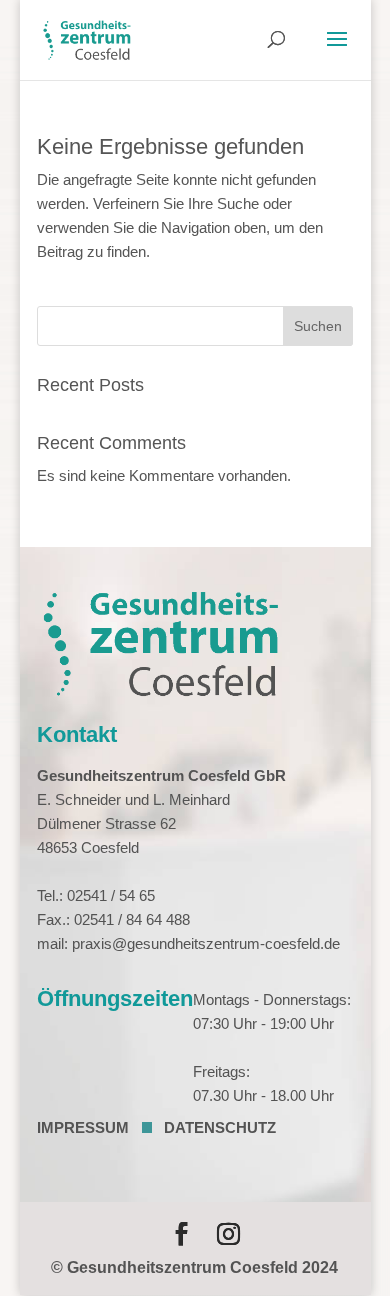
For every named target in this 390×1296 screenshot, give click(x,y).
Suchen (318, 326)
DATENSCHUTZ (220, 1127)
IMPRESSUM (83, 1127)
